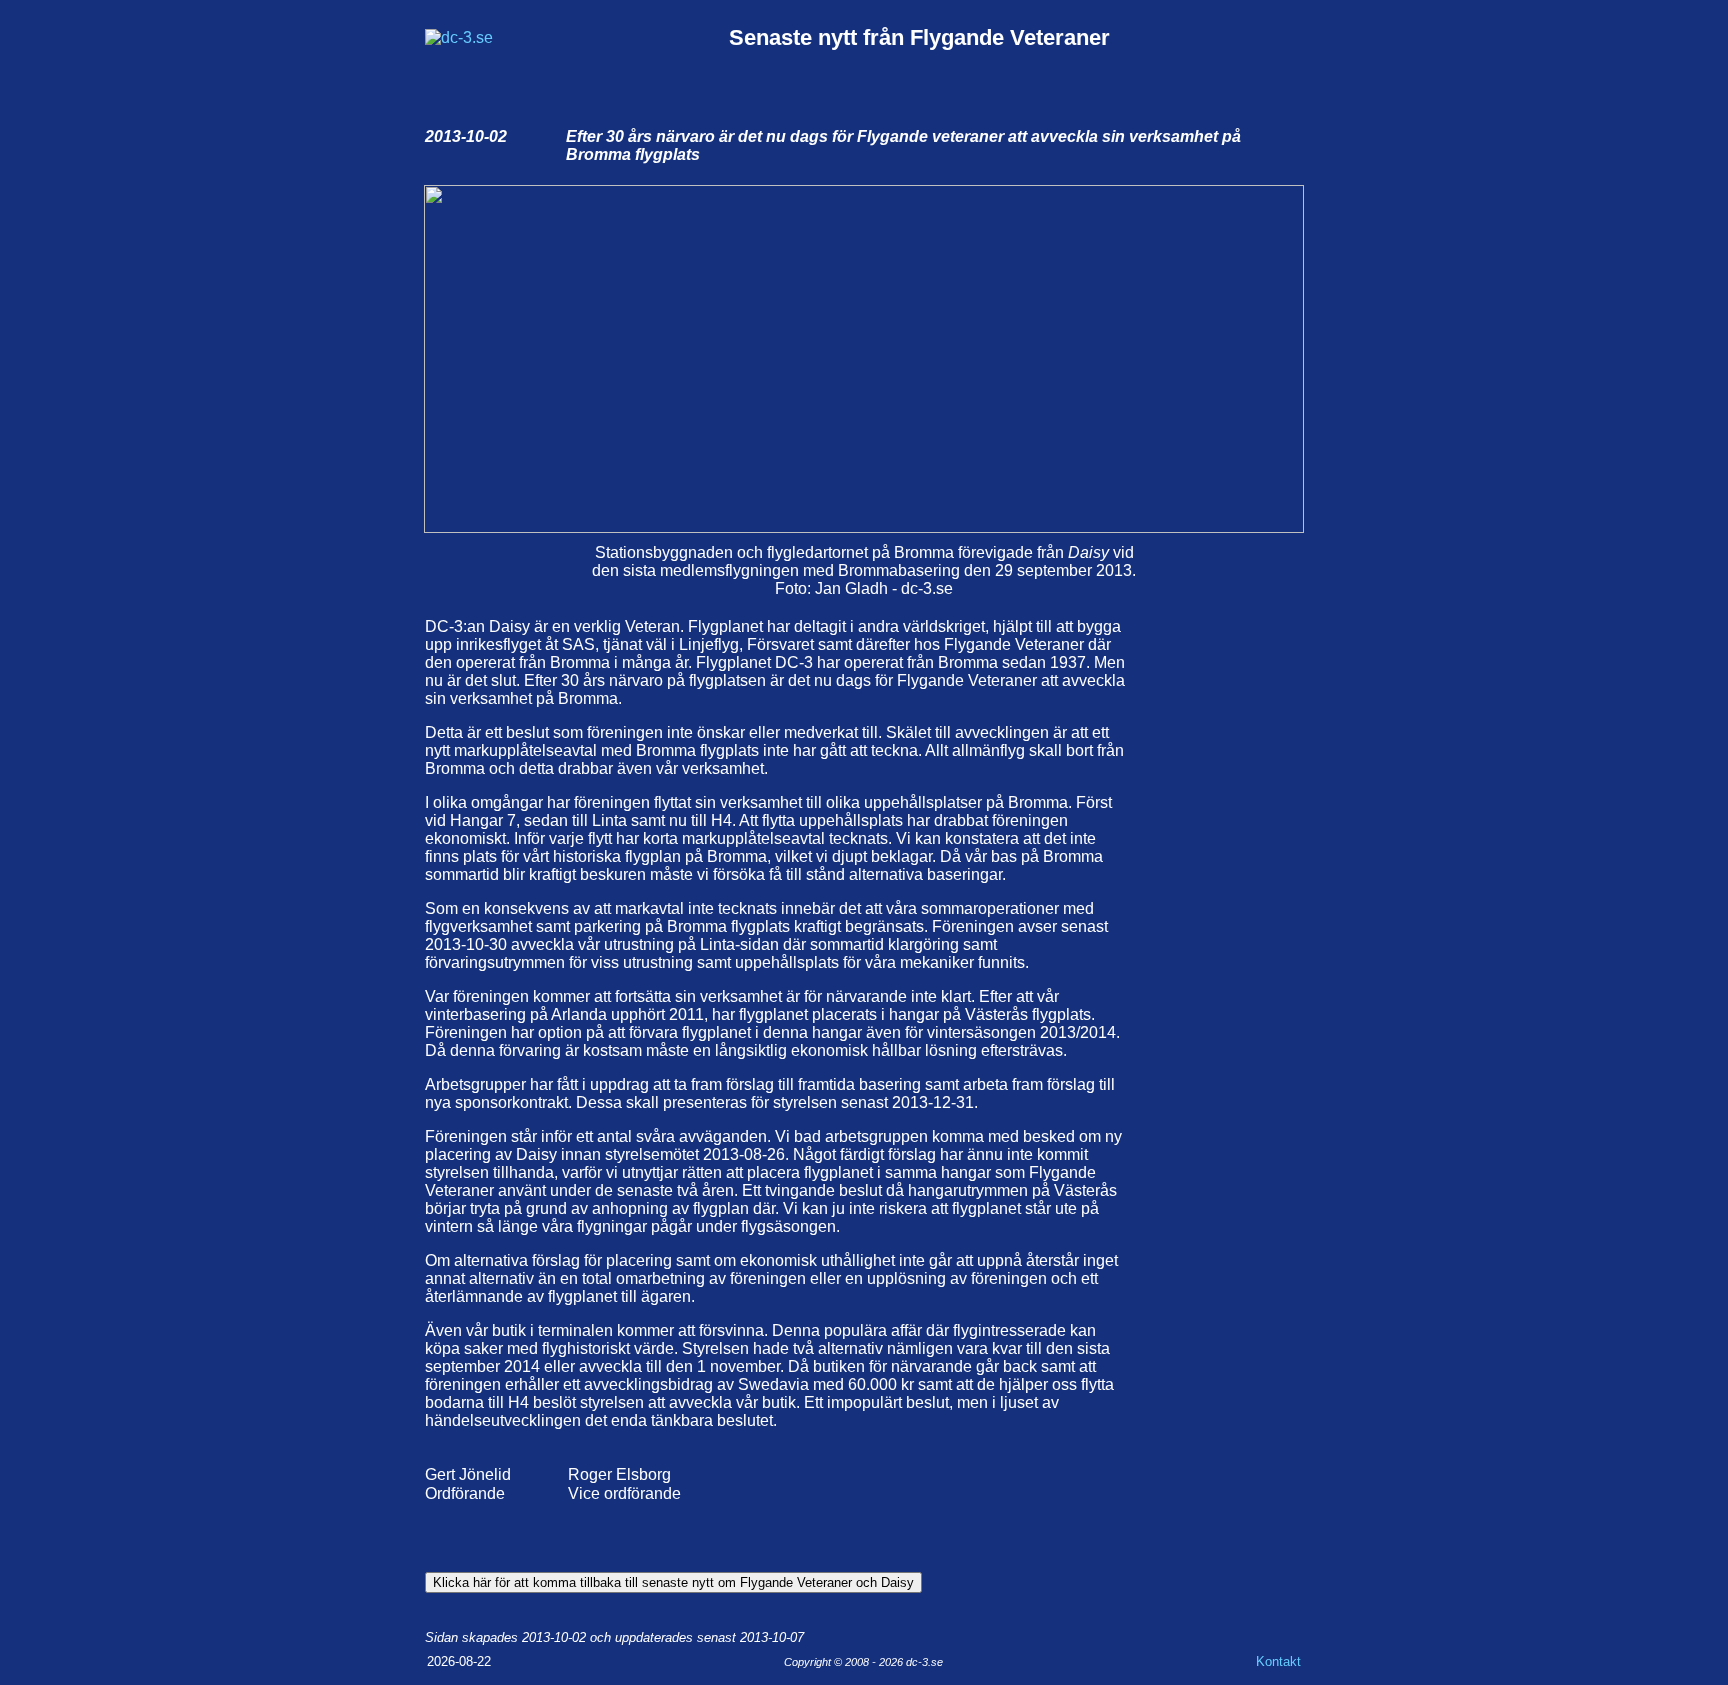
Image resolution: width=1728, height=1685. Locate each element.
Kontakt (1278, 1661)
